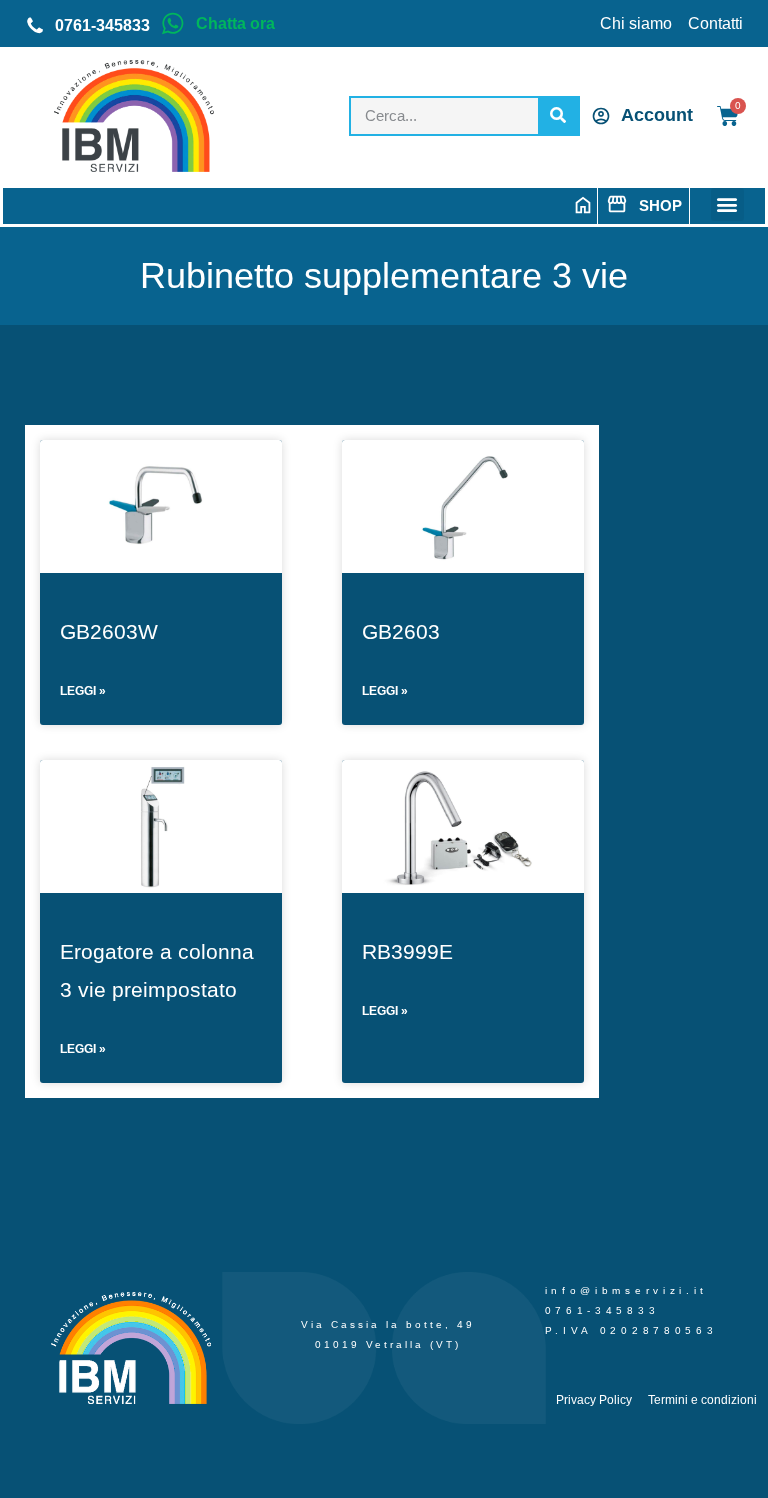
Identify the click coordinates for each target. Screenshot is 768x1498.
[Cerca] (558, 116)
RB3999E (407, 951)
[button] (727, 204)
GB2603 (401, 631)
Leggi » (83, 691)
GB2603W (109, 631)
